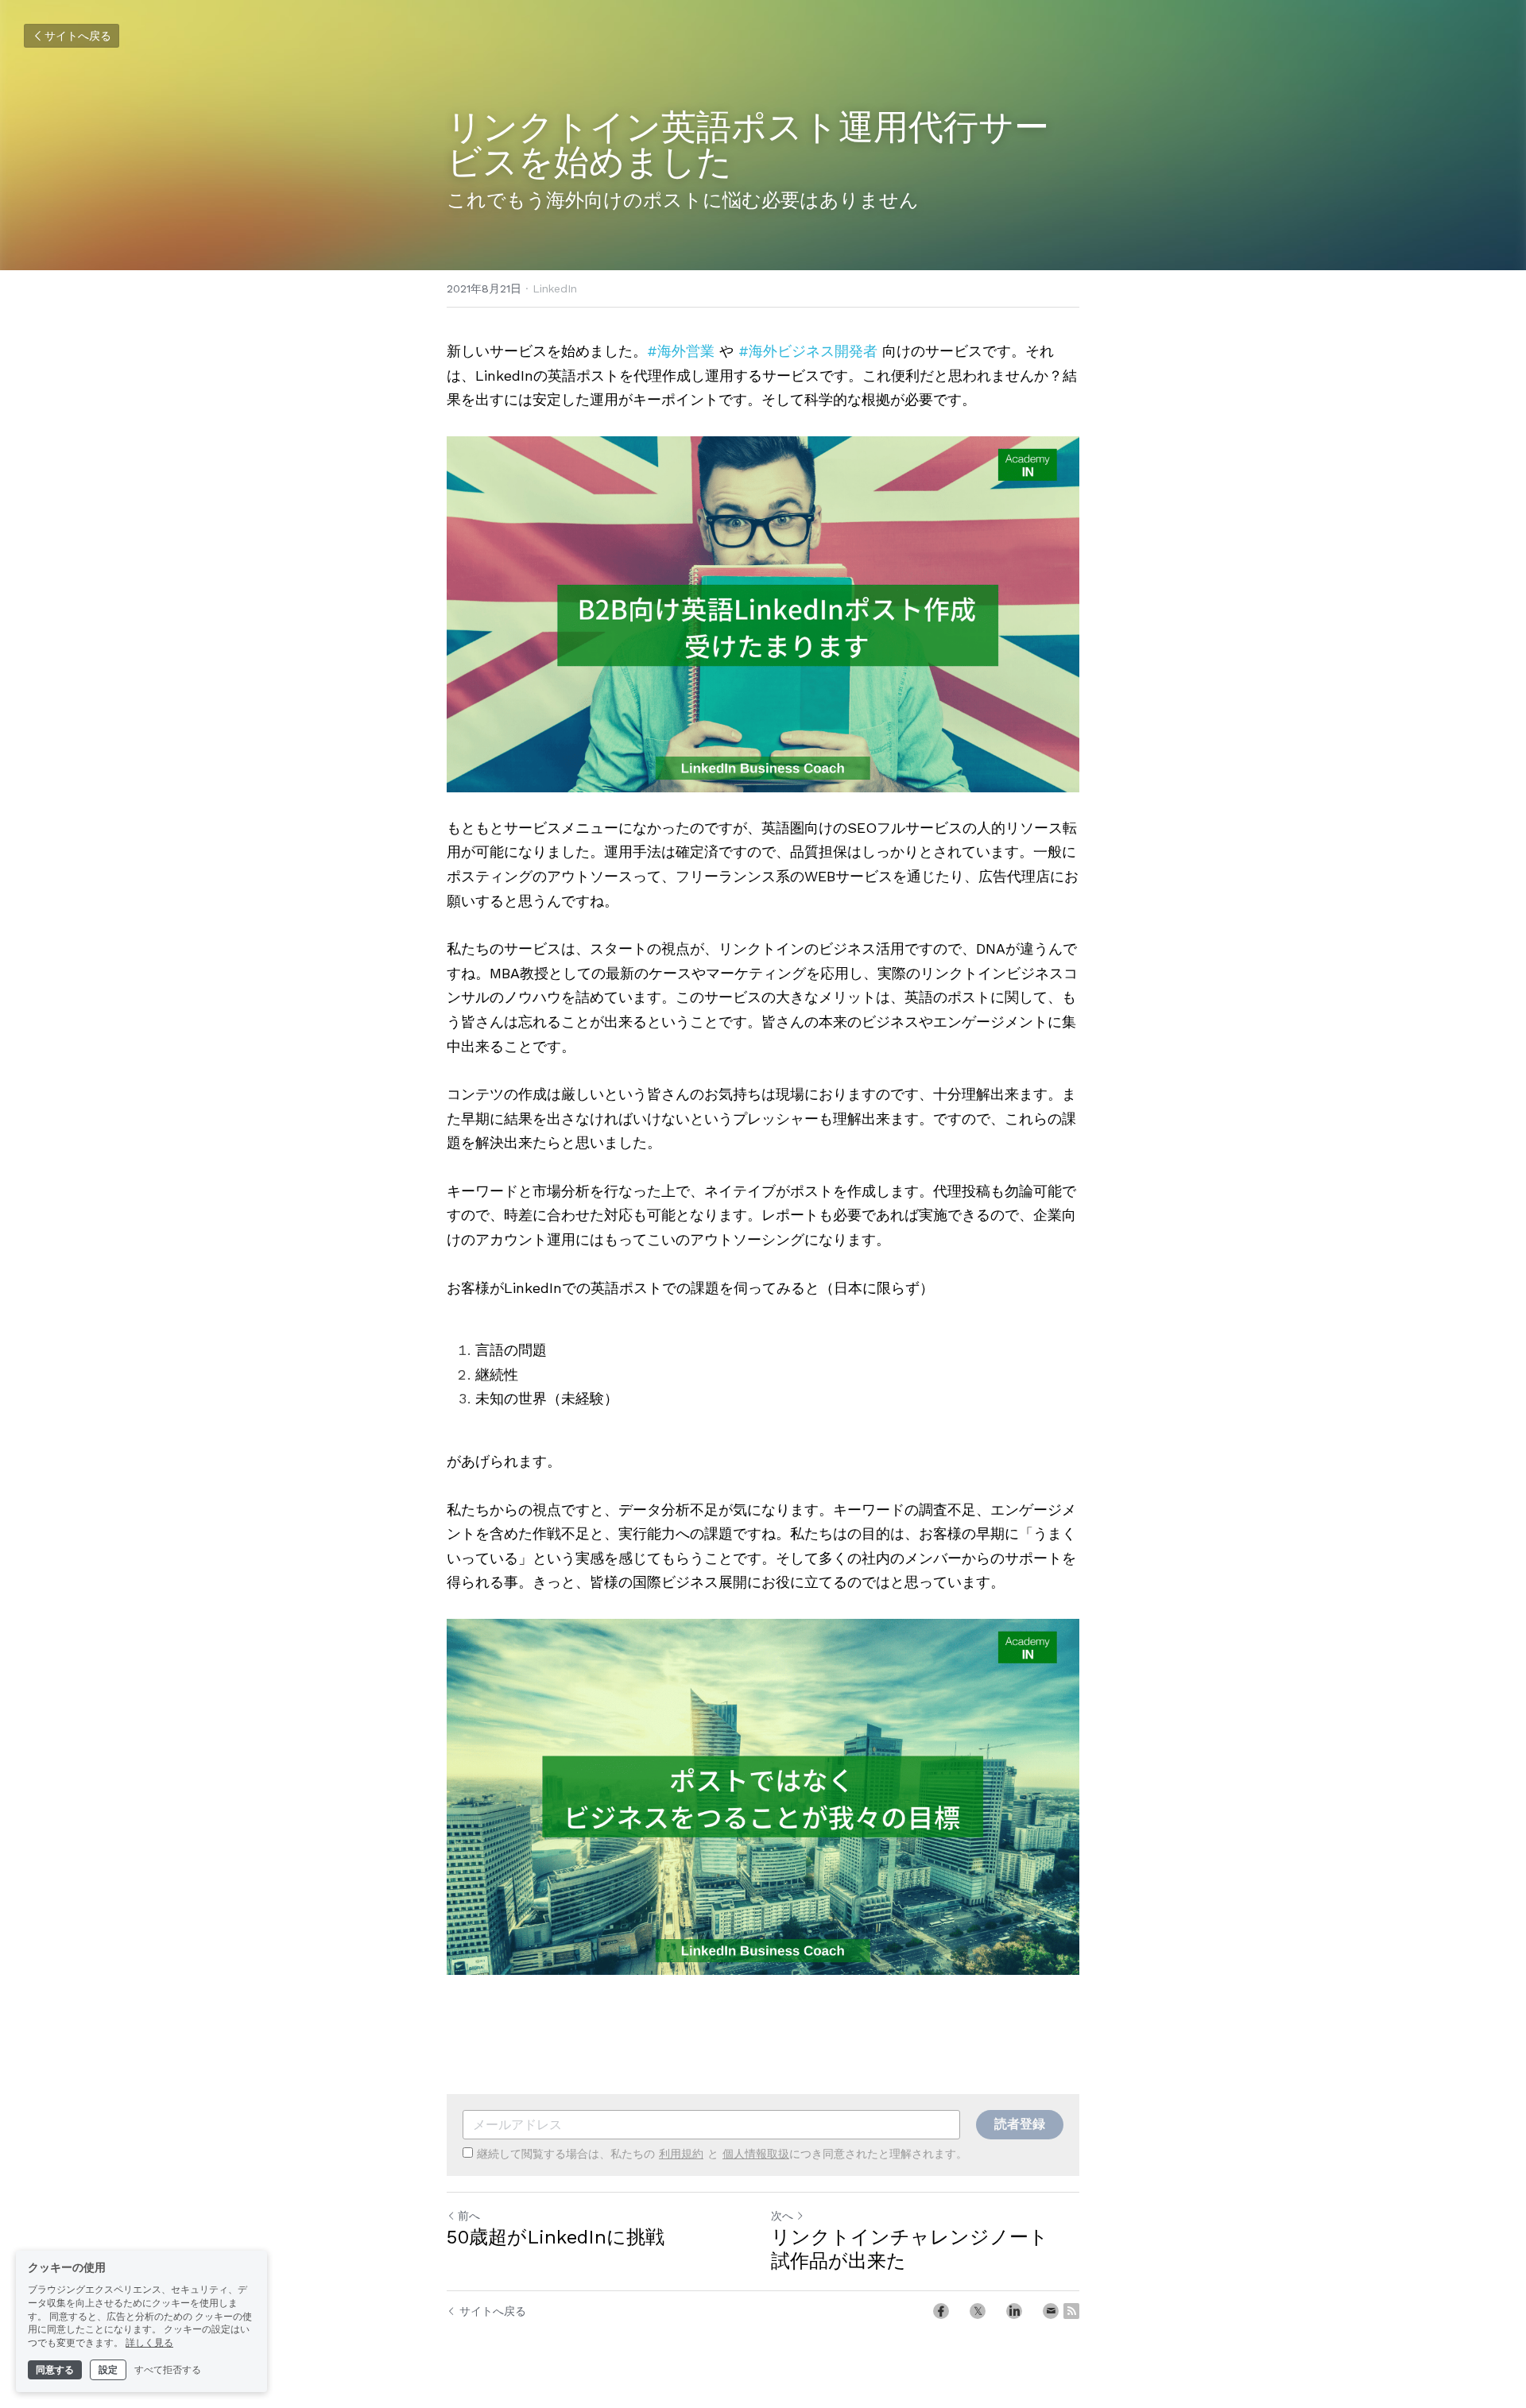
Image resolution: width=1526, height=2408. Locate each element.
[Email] (1051, 2311)
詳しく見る (149, 2343)
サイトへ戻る (78, 36)
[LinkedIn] (1014, 2311)
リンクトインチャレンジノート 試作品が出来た (919, 2249)
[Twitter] (978, 2311)
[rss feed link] (1071, 2311)
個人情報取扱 (756, 2154)
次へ (782, 2216)
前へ (469, 2216)
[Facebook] (941, 2311)
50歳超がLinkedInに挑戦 (556, 2237)
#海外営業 (681, 351)
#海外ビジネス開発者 (808, 351)
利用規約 (681, 2154)
